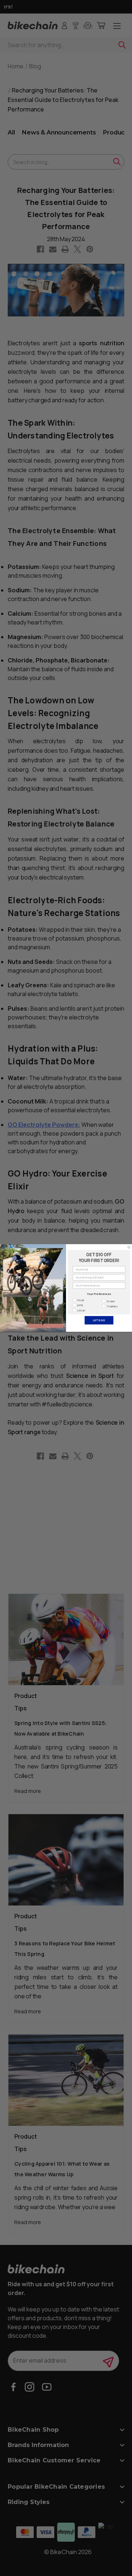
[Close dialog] (129, 1247)
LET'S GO (99, 1320)
